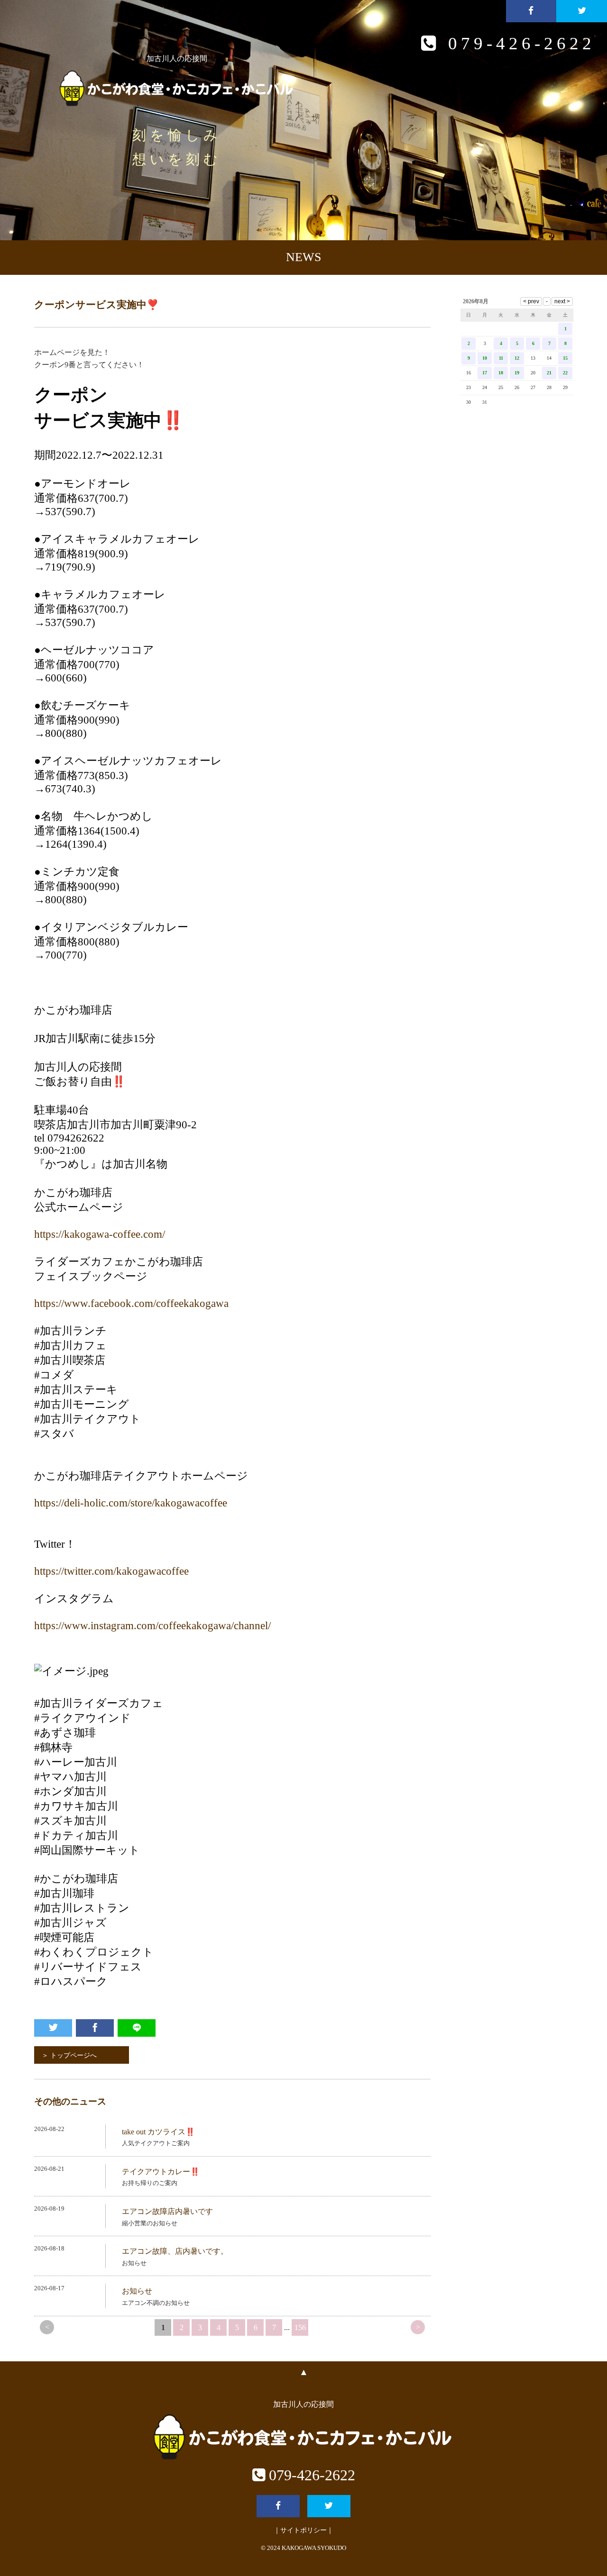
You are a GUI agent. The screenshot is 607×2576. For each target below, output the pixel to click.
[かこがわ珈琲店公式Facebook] (531, 11)
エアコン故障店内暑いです (167, 2211)
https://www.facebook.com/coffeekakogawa (131, 1303)
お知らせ (137, 2291)
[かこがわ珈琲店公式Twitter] (582, 11)
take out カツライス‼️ (158, 2132)
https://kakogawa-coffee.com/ (100, 1234)
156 (300, 2327)
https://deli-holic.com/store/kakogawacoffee (131, 1503)
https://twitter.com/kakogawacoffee (111, 1571)
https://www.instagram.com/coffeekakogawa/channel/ (152, 1626)
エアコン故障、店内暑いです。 (175, 2251)
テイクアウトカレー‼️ (161, 2172)
